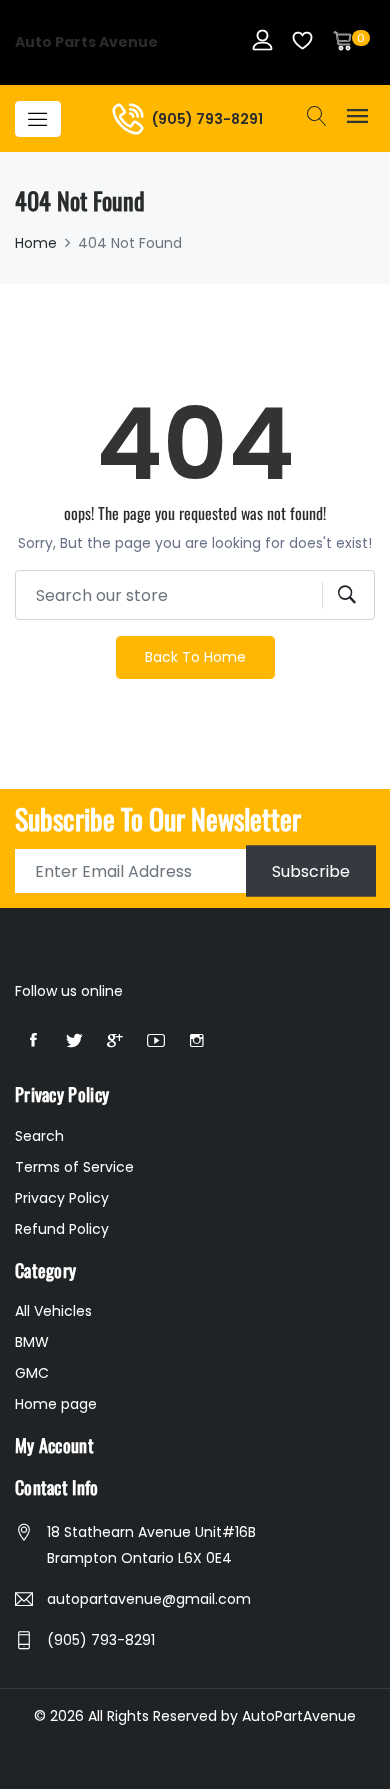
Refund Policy (62, 1229)
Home (36, 243)
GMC (32, 1373)
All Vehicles (53, 1311)
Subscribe (311, 871)
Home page (56, 1404)
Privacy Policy (62, 1198)
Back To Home (195, 657)
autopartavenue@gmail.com (149, 1599)
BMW (32, 1342)
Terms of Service (74, 1167)
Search (39, 1136)
